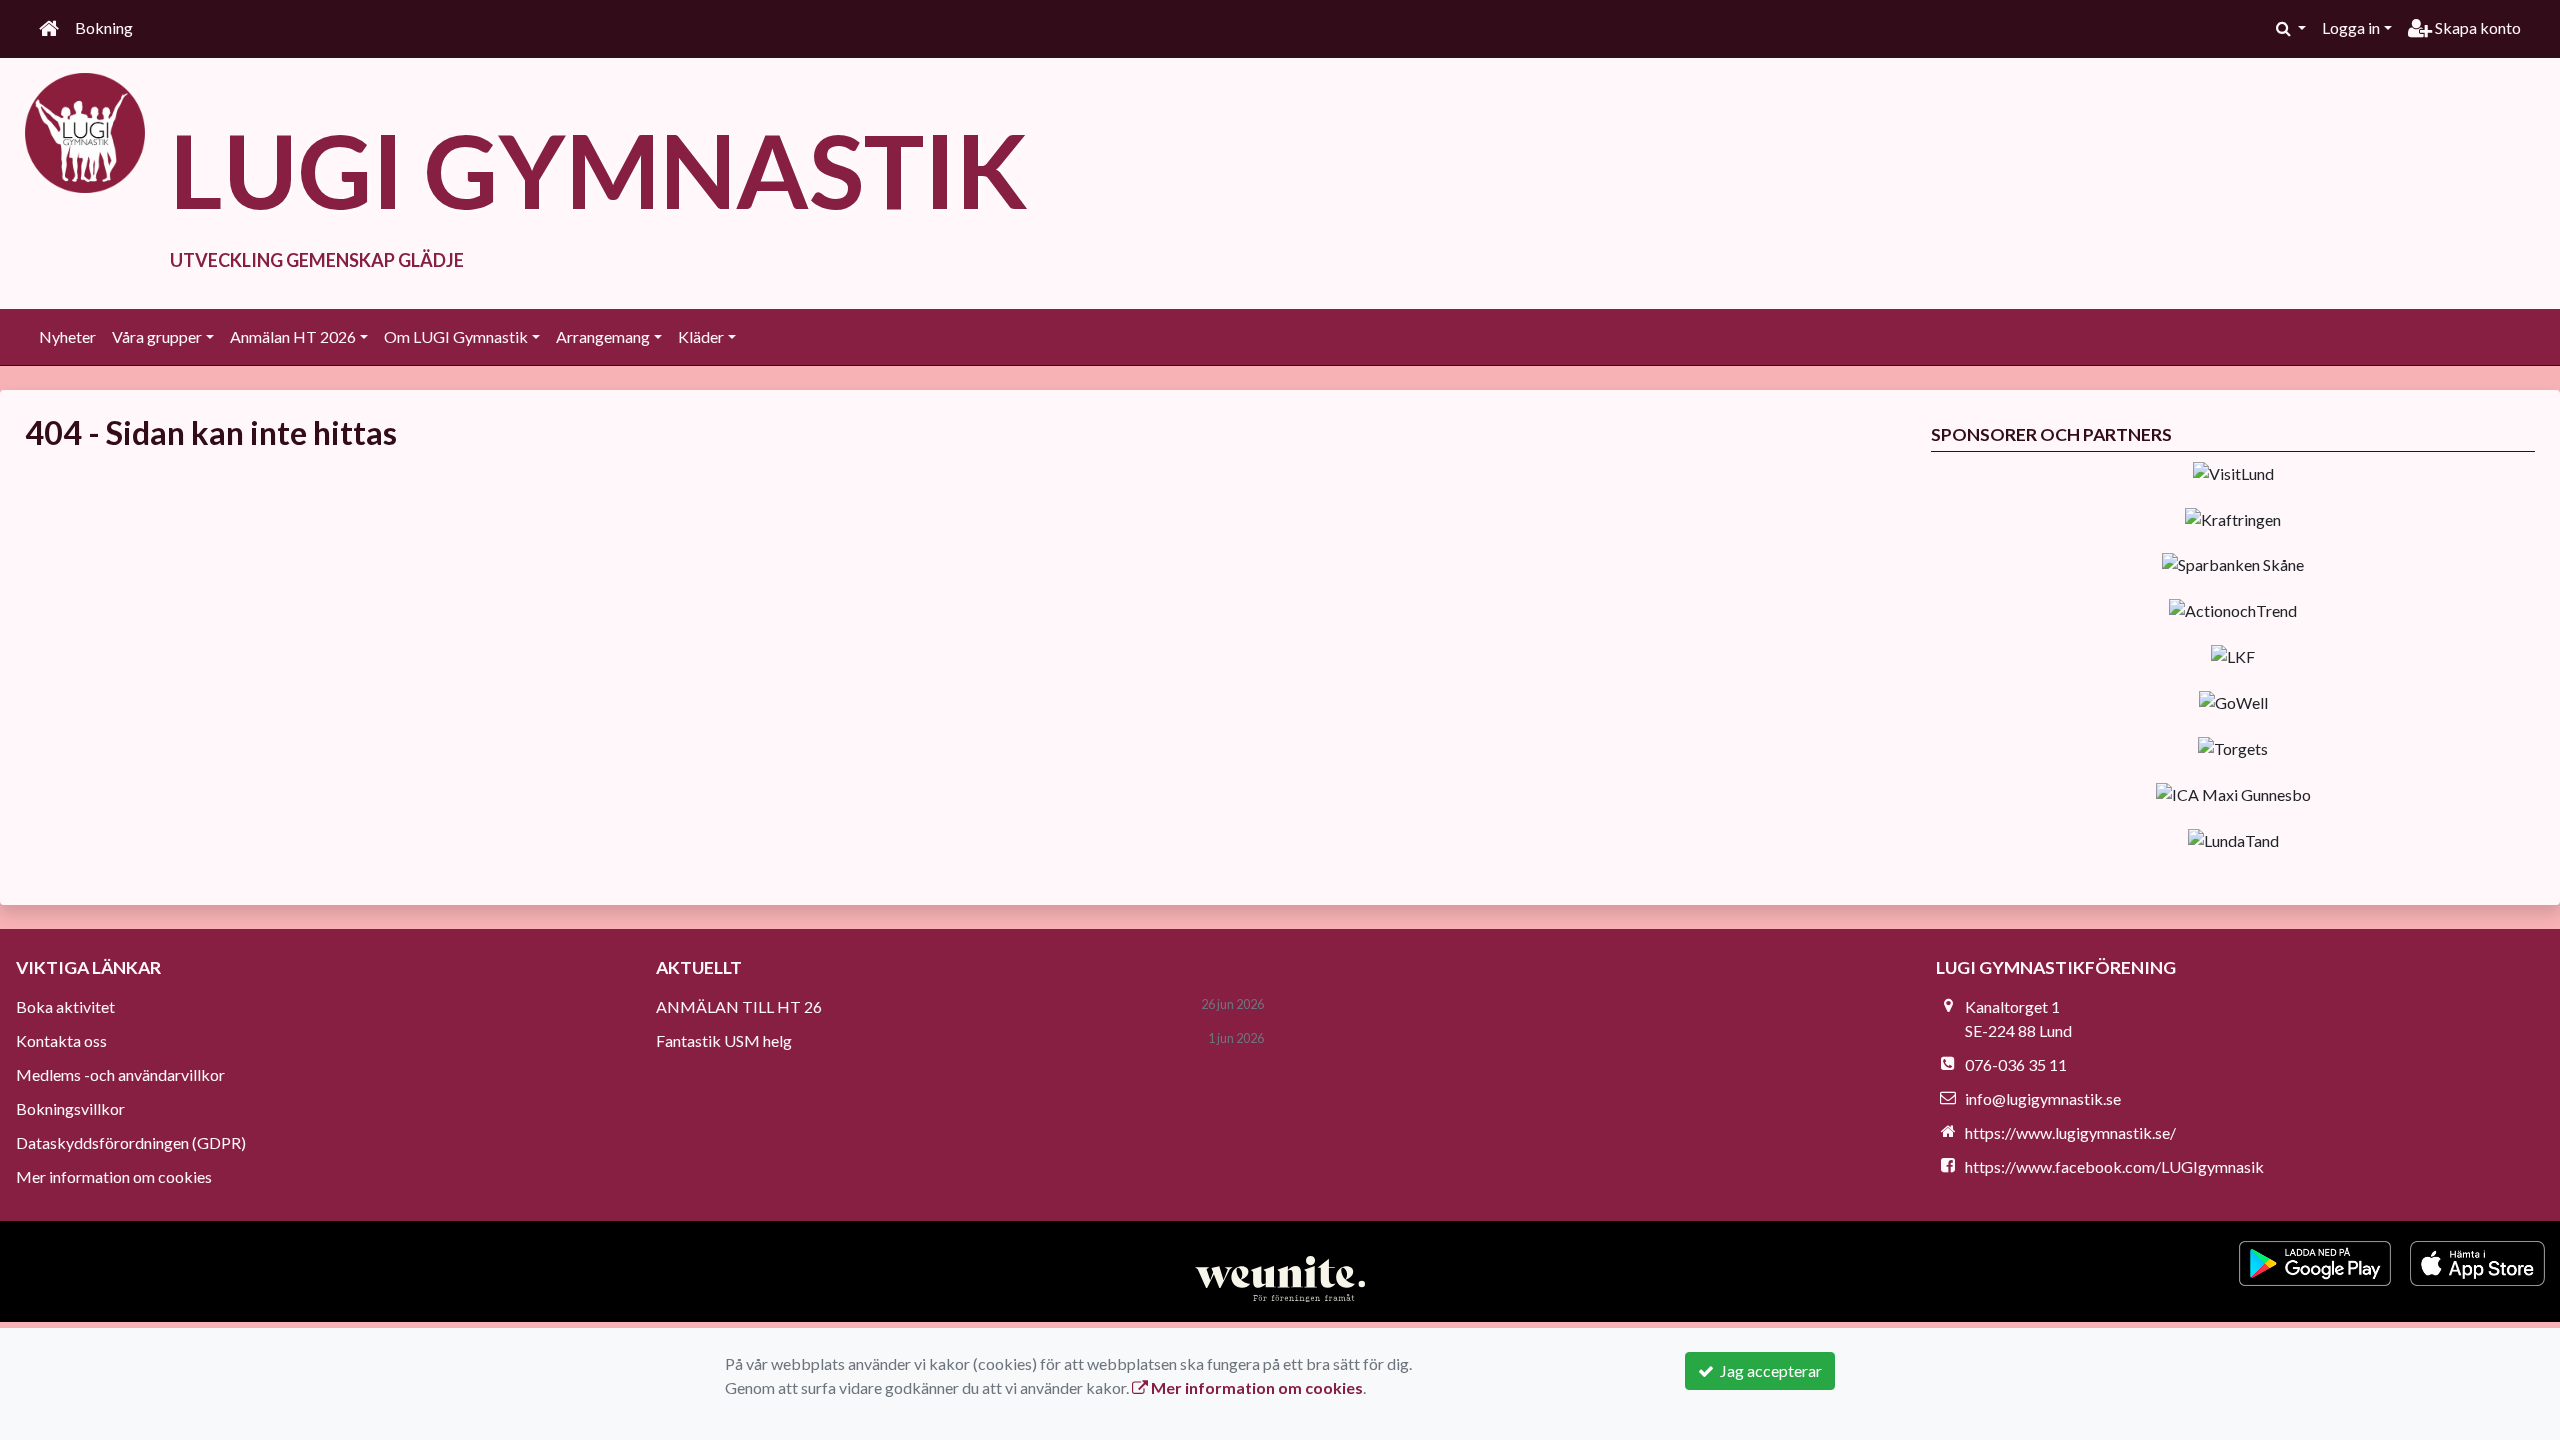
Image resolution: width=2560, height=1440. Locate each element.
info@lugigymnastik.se (2043, 1098)
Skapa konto (2476, 27)
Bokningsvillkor (70, 1108)
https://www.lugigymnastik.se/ (2070, 1132)
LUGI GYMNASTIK (599, 169)
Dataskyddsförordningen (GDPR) (131, 1142)
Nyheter (67, 336)
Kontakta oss (61, 1040)
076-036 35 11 (2016, 1064)
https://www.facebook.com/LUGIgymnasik (2114, 1166)
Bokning (104, 27)
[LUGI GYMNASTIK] (85, 130)
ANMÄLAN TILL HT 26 (739, 1006)
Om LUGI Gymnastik (456, 336)
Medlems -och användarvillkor (120, 1074)
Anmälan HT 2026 (293, 336)
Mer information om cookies (114, 1176)
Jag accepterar (1768, 1370)
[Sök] (2291, 28)
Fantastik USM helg (724, 1040)
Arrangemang (603, 336)
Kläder (701, 336)
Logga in (2351, 27)
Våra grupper (157, 336)
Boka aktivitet (65, 1006)
